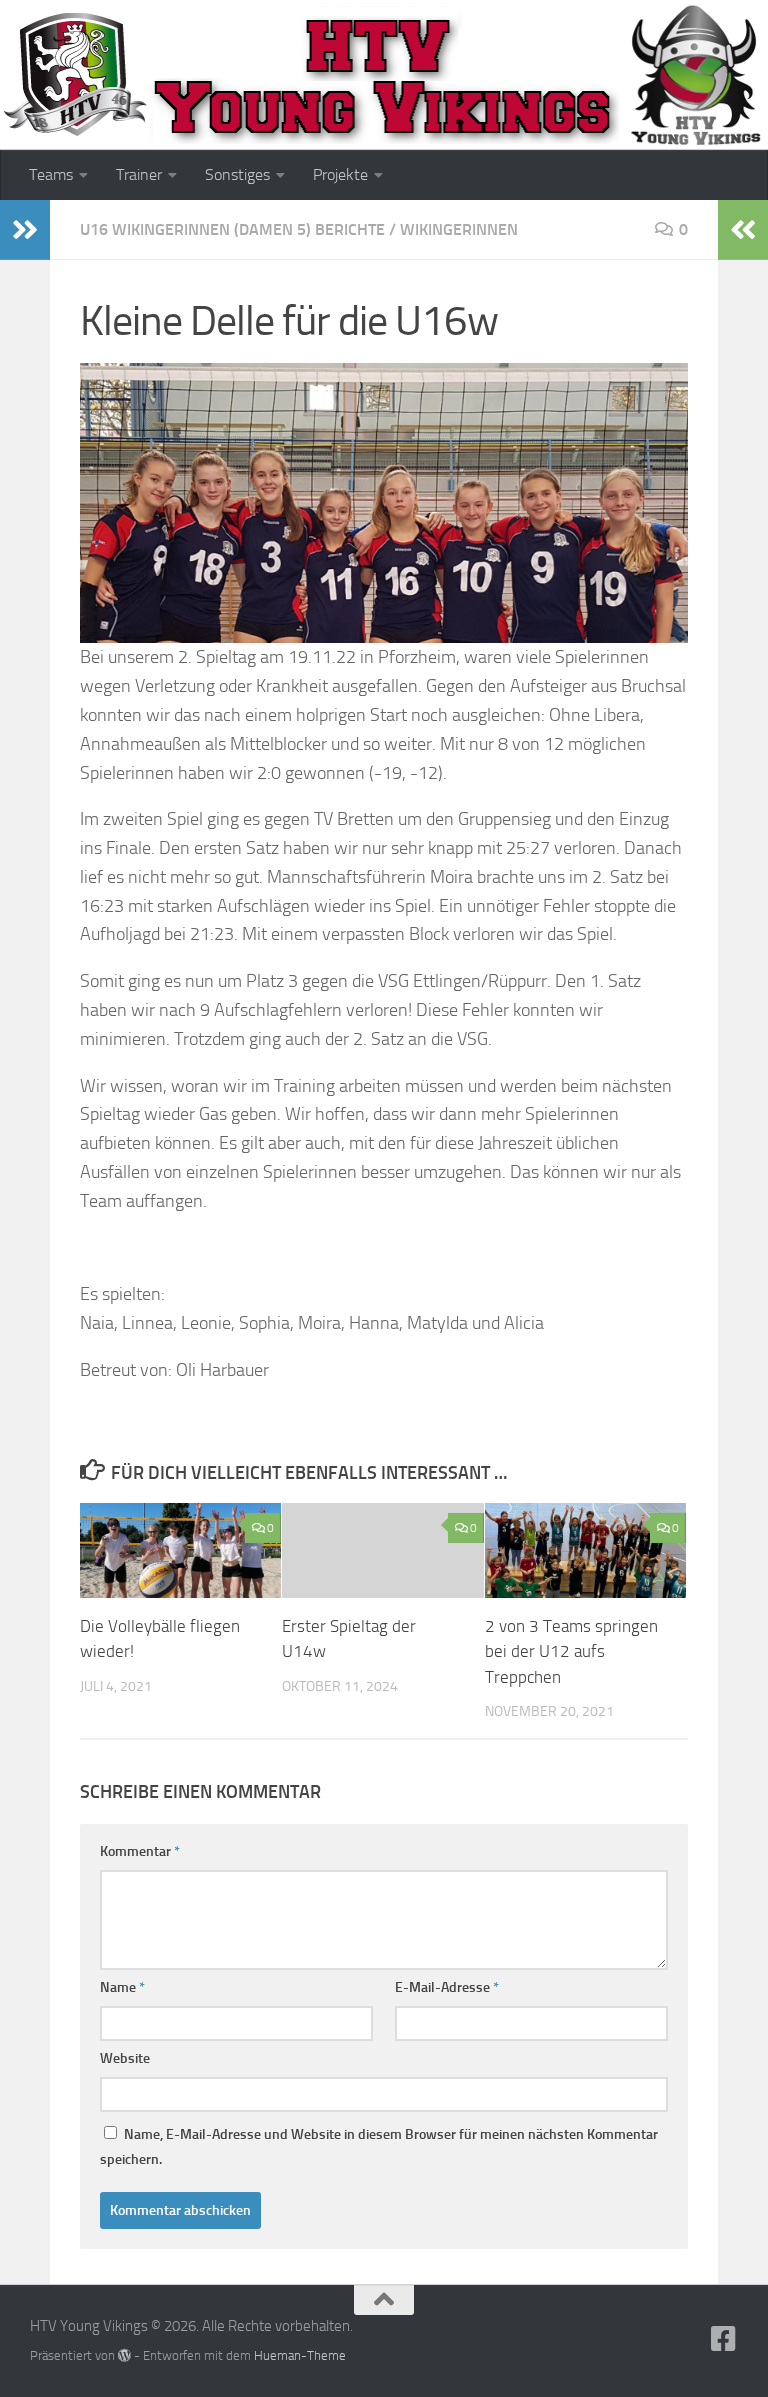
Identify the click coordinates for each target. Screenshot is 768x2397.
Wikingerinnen (459, 229)
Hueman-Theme (300, 2355)
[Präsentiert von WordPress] (124, 2355)
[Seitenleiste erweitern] (25, 230)
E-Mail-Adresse (447, 1987)
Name (122, 1987)
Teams (51, 174)
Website (125, 2058)
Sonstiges (237, 174)
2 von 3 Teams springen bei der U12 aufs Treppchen (571, 1651)
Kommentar (140, 1851)
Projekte (340, 174)
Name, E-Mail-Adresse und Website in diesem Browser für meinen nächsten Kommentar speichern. (379, 2147)
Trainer (139, 174)
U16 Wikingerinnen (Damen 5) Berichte (232, 229)
